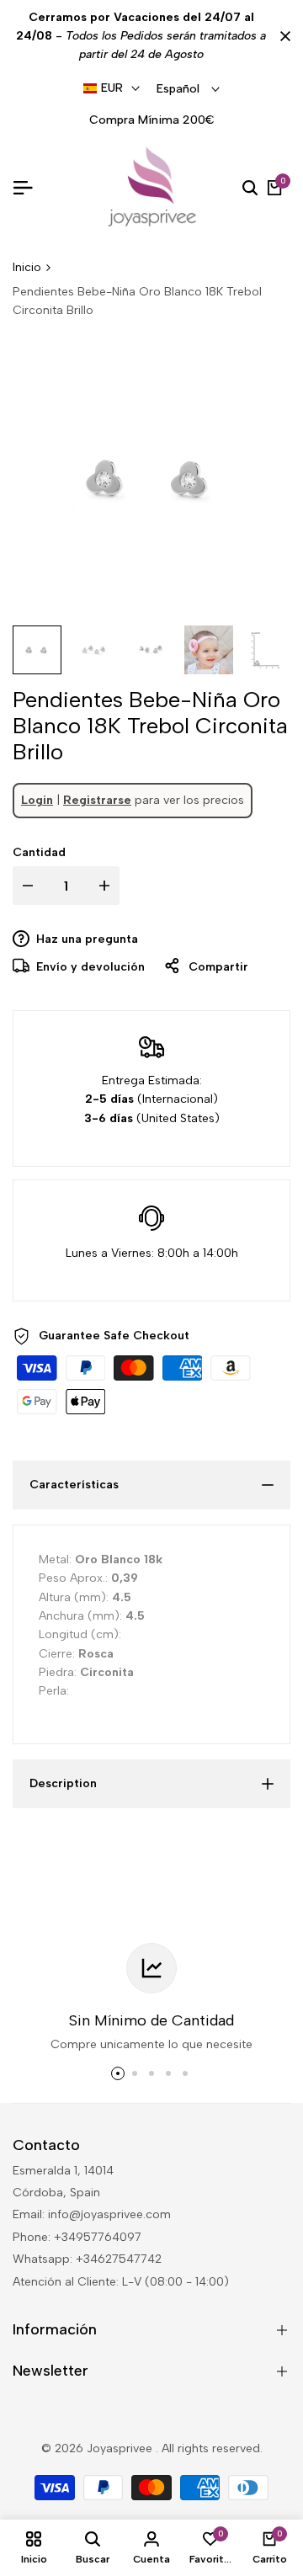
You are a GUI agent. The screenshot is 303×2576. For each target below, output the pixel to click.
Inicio (27, 267)
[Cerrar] (282, 36)
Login (37, 800)
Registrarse (97, 800)
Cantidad (39, 852)
